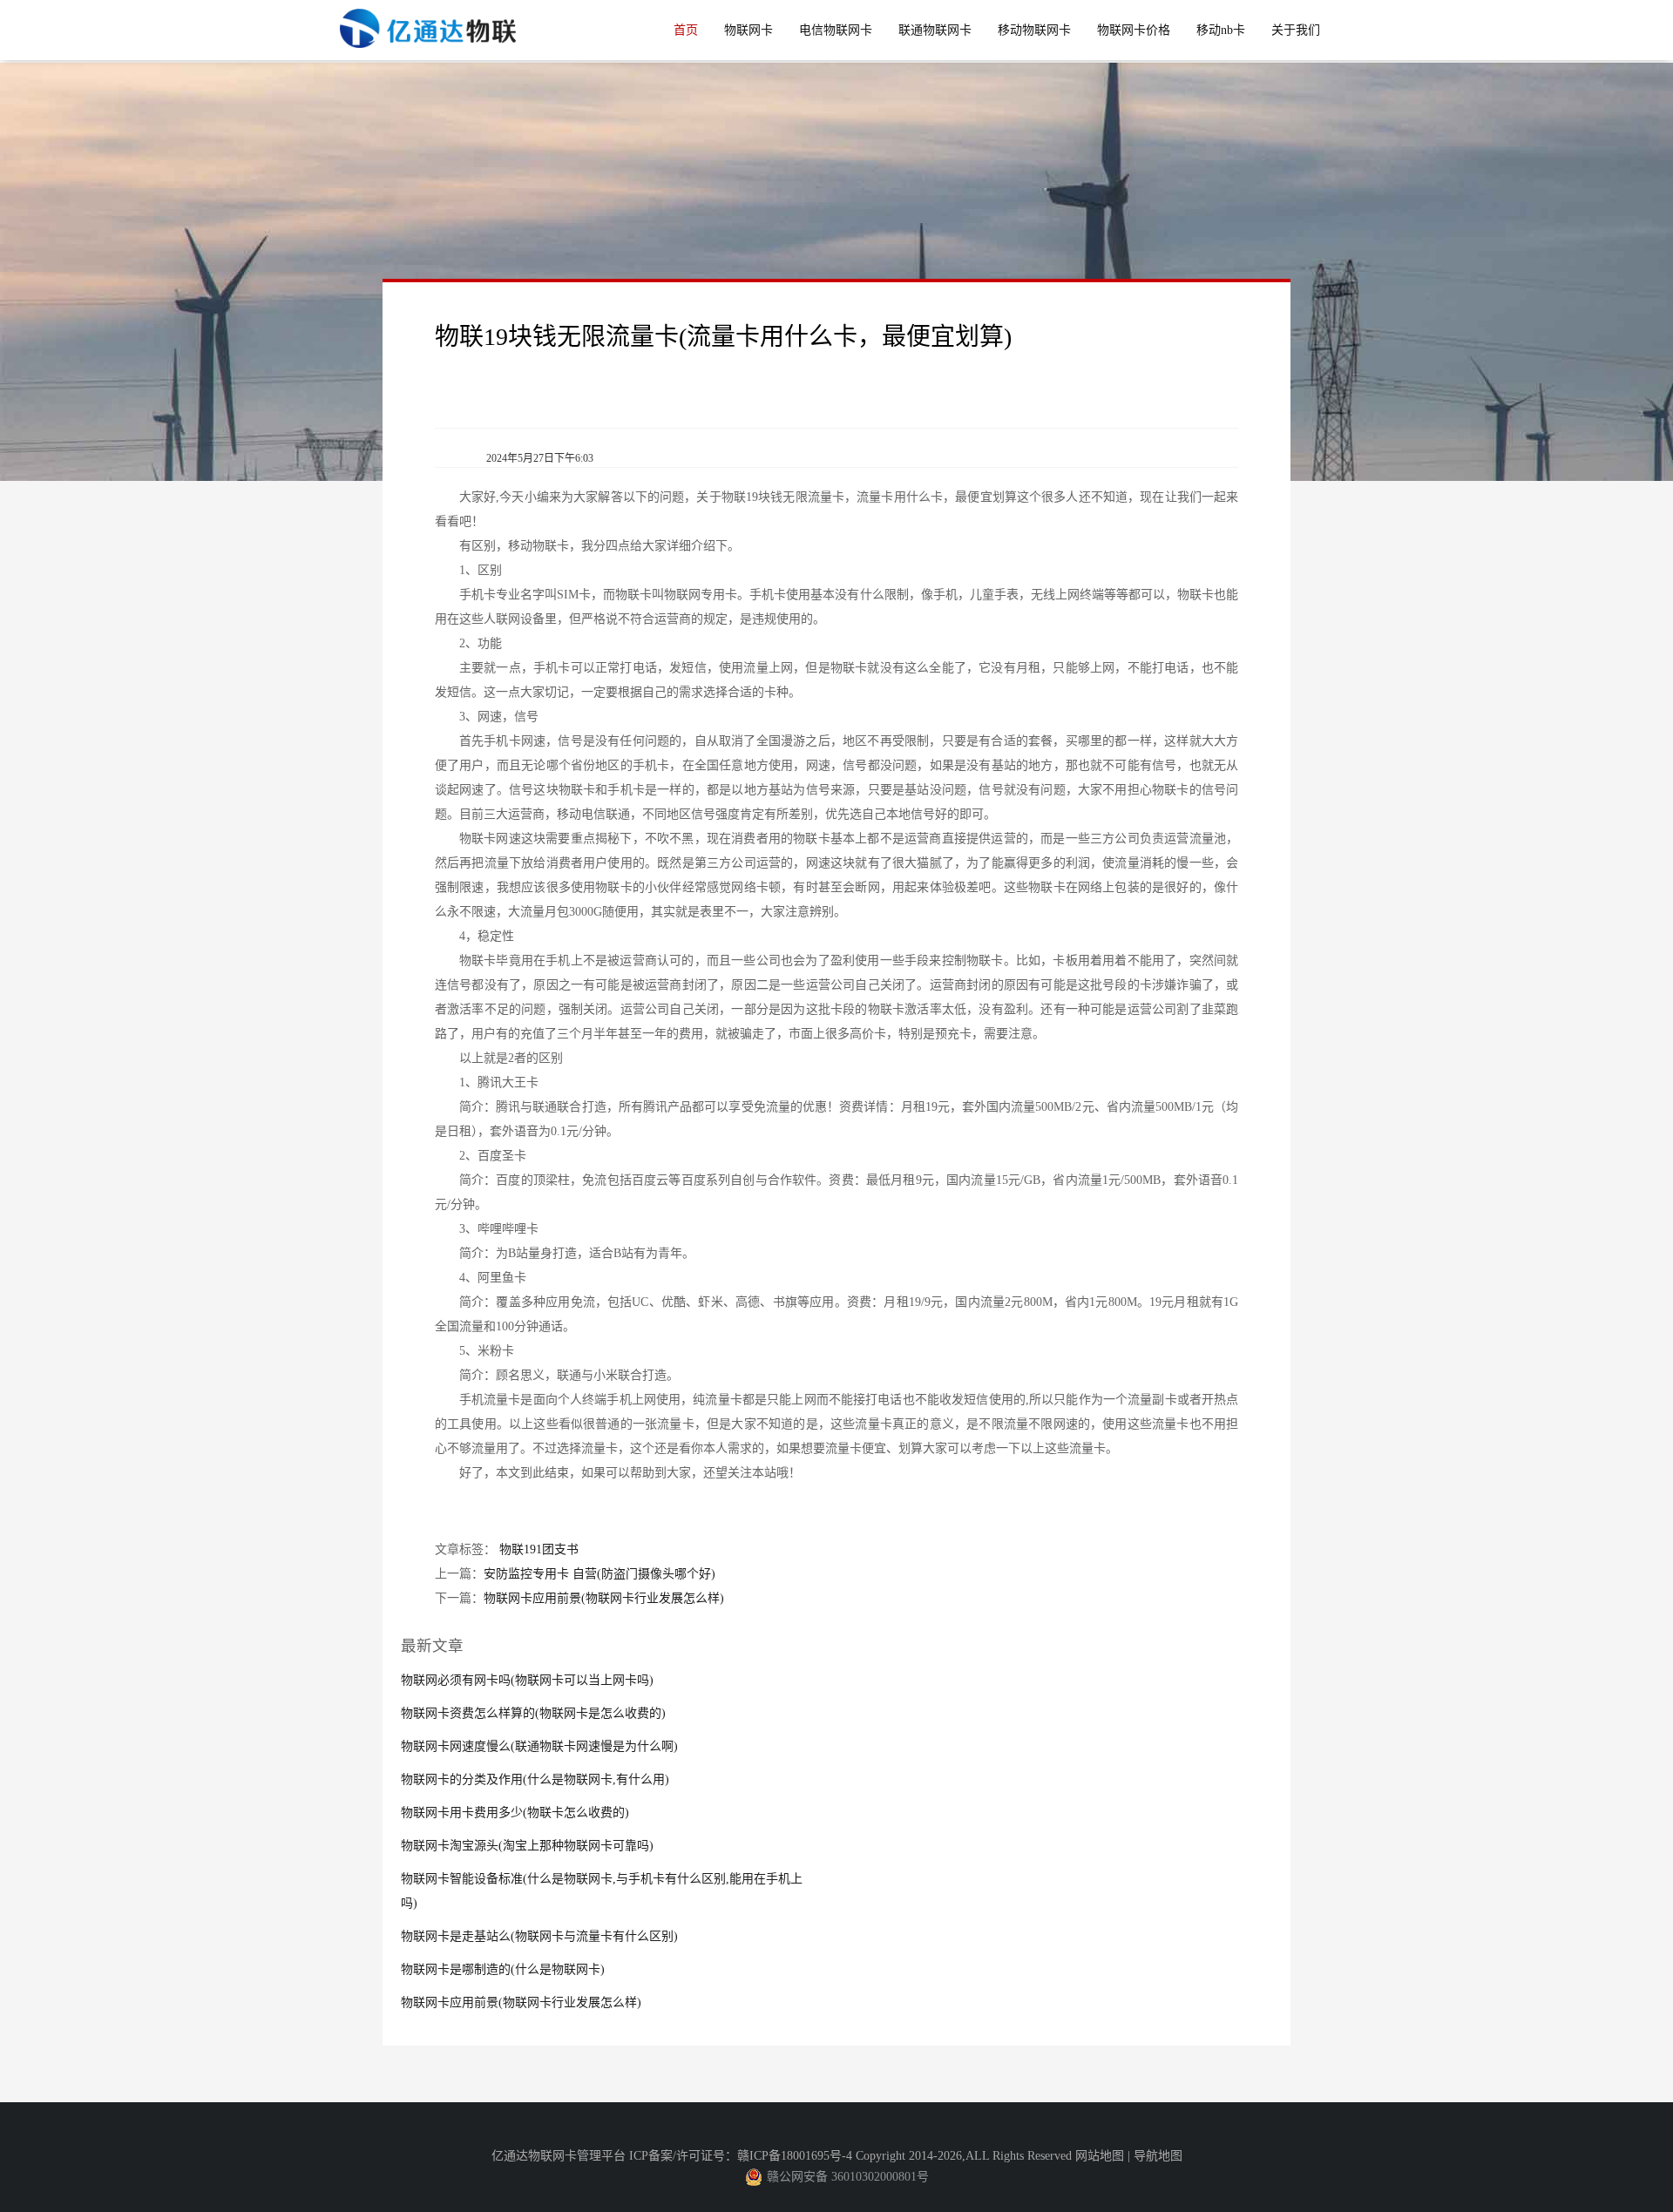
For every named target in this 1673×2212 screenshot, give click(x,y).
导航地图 (1158, 2156)
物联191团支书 (539, 1549)
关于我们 (1296, 30)
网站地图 (1100, 2156)
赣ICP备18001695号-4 (795, 2156)
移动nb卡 (1221, 30)
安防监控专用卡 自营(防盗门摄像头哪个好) (599, 1574)
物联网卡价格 (1134, 30)
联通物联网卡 (935, 30)
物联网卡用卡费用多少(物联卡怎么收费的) (515, 1813)
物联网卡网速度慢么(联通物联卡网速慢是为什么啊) (539, 1746)
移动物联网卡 (1034, 30)
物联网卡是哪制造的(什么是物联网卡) (503, 1969)
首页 (686, 30)
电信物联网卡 (836, 30)
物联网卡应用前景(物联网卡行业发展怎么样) (604, 1598)
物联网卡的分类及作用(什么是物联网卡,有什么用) (535, 1779)
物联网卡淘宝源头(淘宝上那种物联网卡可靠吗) (527, 1846)
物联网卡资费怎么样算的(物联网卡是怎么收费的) (533, 1713)
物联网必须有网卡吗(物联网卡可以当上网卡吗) (527, 1680)
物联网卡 (748, 30)
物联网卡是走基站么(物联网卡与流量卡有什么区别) (539, 1936)
